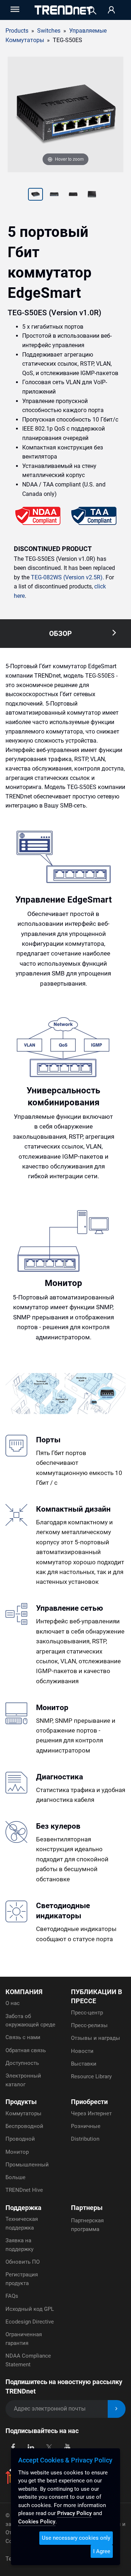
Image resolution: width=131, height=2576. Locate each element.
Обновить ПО (23, 2262)
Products (17, 31)
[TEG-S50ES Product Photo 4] (73, 195)
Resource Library (91, 2076)
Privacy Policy (74, 2513)
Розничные (86, 2126)
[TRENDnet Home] (63, 10)
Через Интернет (91, 2113)
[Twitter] (49, 2447)
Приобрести (89, 2102)
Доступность (22, 2063)
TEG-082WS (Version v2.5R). (68, 577)
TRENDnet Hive (24, 2190)
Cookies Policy (37, 2522)
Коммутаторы (23, 2113)
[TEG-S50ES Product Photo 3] (54, 195)
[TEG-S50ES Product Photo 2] (36, 195)
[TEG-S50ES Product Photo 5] (92, 195)
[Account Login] (111, 10)
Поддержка (23, 2208)
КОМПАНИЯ (24, 1992)
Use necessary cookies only (76, 2538)
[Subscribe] (117, 2409)
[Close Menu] (14, 9)
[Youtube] (67, 2447)
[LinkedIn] (31, 2447)
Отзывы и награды (96, 2038)
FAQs (12, 2296)
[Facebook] (13, 2447)
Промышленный (27, 2165)
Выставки (84, 2064)
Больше (15, 2177)
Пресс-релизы (89, 2025)
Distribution (85, 2139)
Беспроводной (24, 2126)
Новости (82, 2051)
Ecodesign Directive (30, 2322)
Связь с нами (23, 2037)
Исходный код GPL (30, 2309)
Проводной (20, 2139)
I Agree (102, 2551)
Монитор (17, 2152)
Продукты (21, 2102)
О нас (13, 2003)
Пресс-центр (87, 2013)
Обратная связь (26, 2050)
